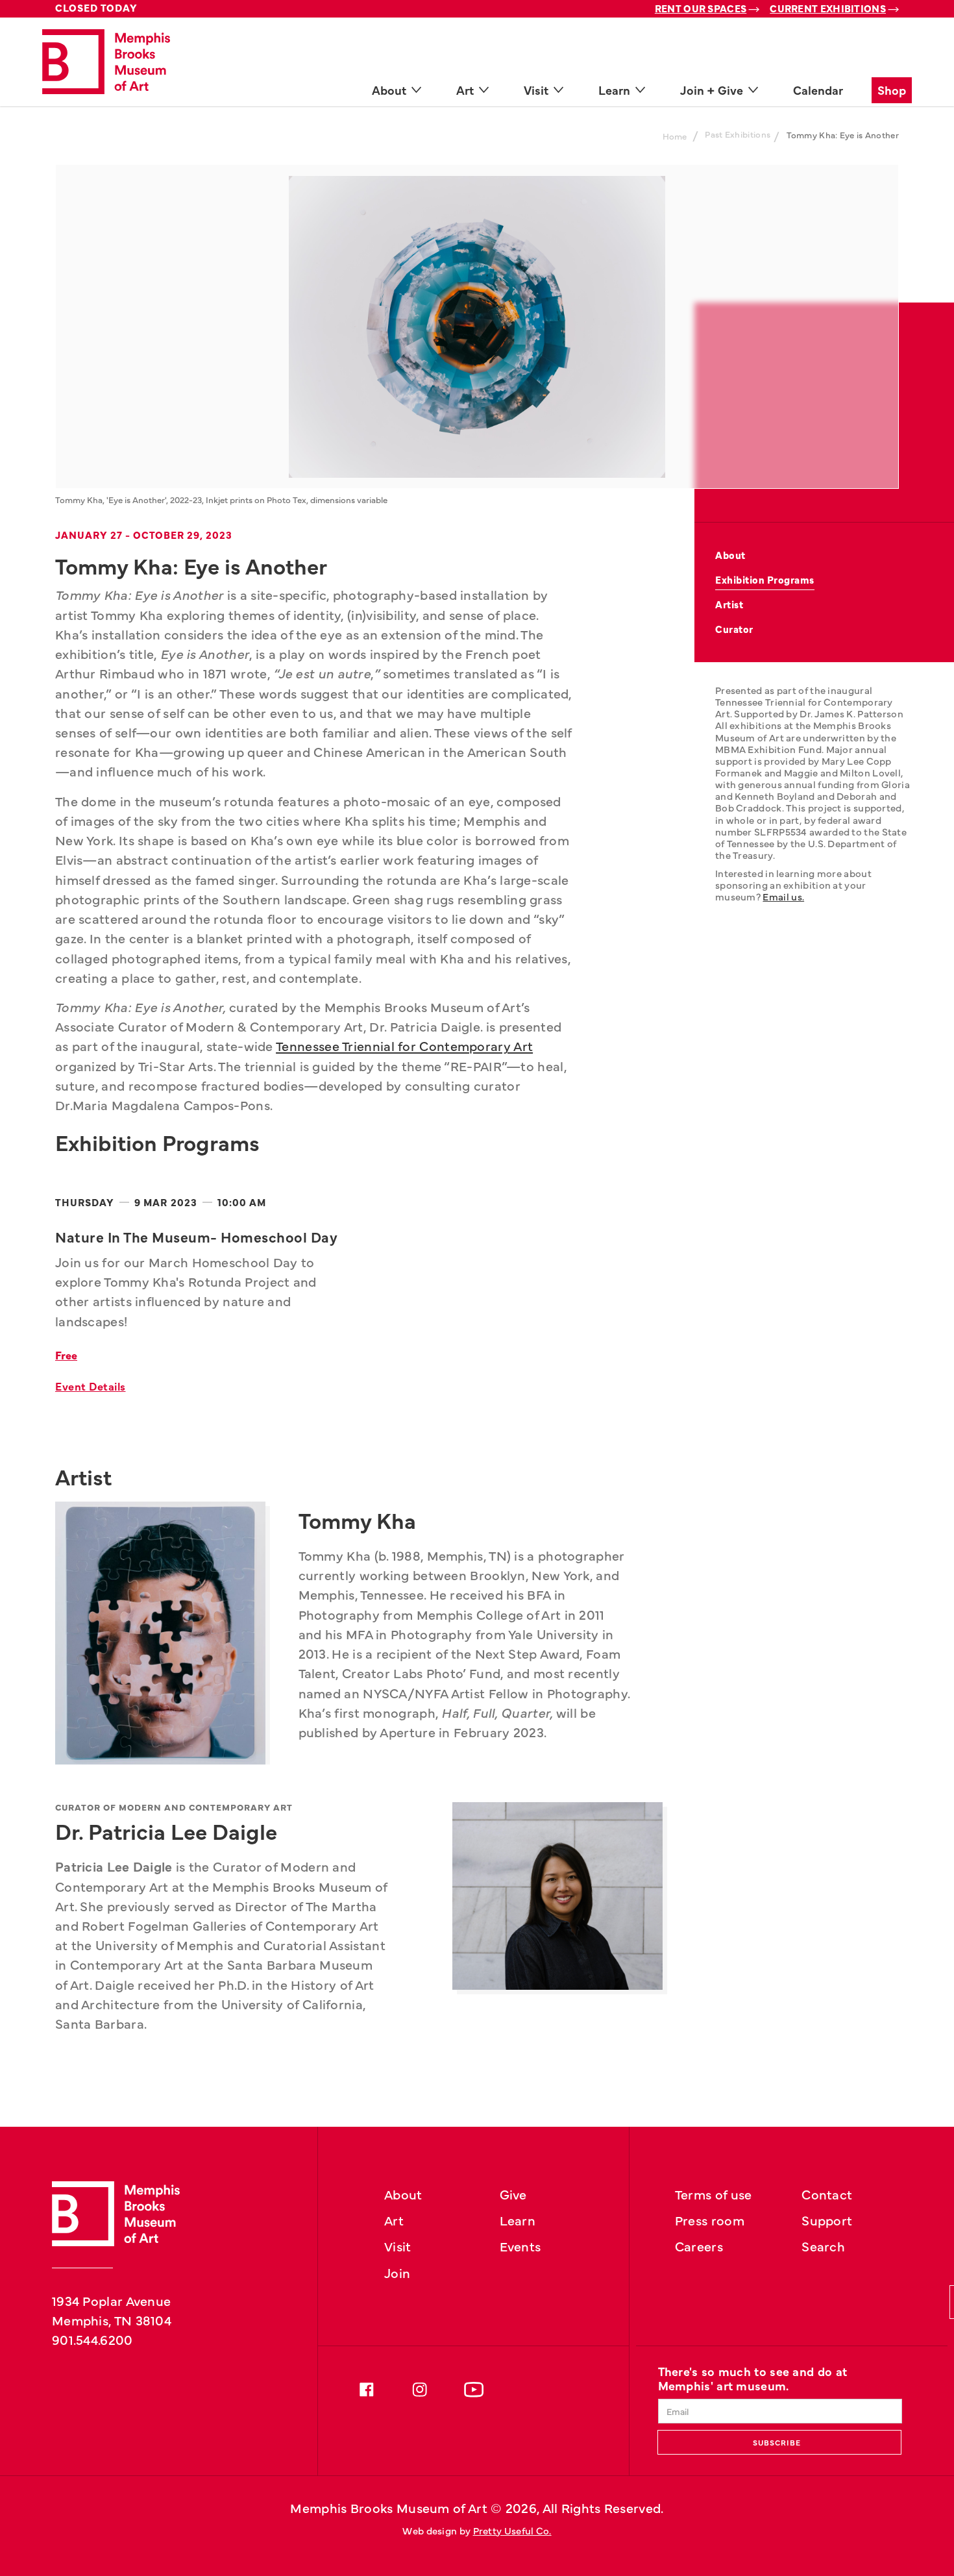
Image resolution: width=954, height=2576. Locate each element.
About (730, 555)
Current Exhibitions (828, 8)
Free (66, 1355)
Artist (729, 604)
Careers (699, 2246)
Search (823, 2246)
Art (394, 2220)
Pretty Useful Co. (512, 2530)
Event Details (91, 1386)
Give (513, 2194)
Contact (827, 2194)
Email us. (783, 896)
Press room (710, 2220)
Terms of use (714, 2194)
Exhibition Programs (765, 579)
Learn (518, 2220)
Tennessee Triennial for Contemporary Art (404, 1045)
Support (827, 2220)
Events (520, 2246)
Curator (734, 629)
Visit (398, 2246)
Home (675, 136)
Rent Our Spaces (701, 8)
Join (397, 2272)
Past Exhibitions (738, 134)
